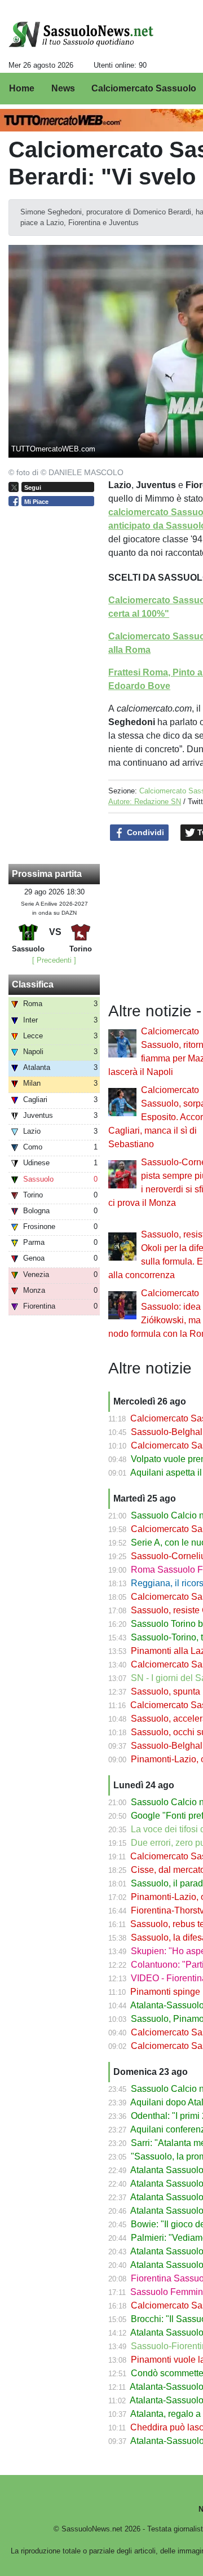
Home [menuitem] (22, 88)
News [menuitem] (63, 88)
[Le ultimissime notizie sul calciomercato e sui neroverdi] (81, 34)
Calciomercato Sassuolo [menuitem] (144, 88)
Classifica (33, 984)
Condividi (144, 832)
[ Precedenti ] (54, 960)
